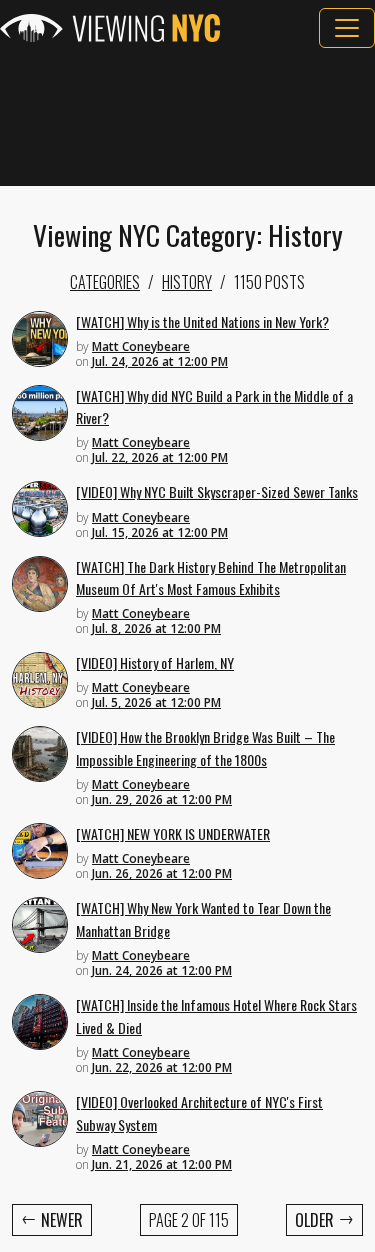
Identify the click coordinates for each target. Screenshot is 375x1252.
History (187, 282)
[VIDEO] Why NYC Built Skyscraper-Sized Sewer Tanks (217, 491)
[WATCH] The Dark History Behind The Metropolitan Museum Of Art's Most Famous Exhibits (211, 578)
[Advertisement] (187, 117)
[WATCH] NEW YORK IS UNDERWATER (173, 833)
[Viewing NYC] (110, 28)
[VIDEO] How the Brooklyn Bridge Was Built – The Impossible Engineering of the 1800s (205, 748)
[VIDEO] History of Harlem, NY (155, 662)
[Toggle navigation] (347, 28)
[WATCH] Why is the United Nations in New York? (202, 321)
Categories (105, 282)
